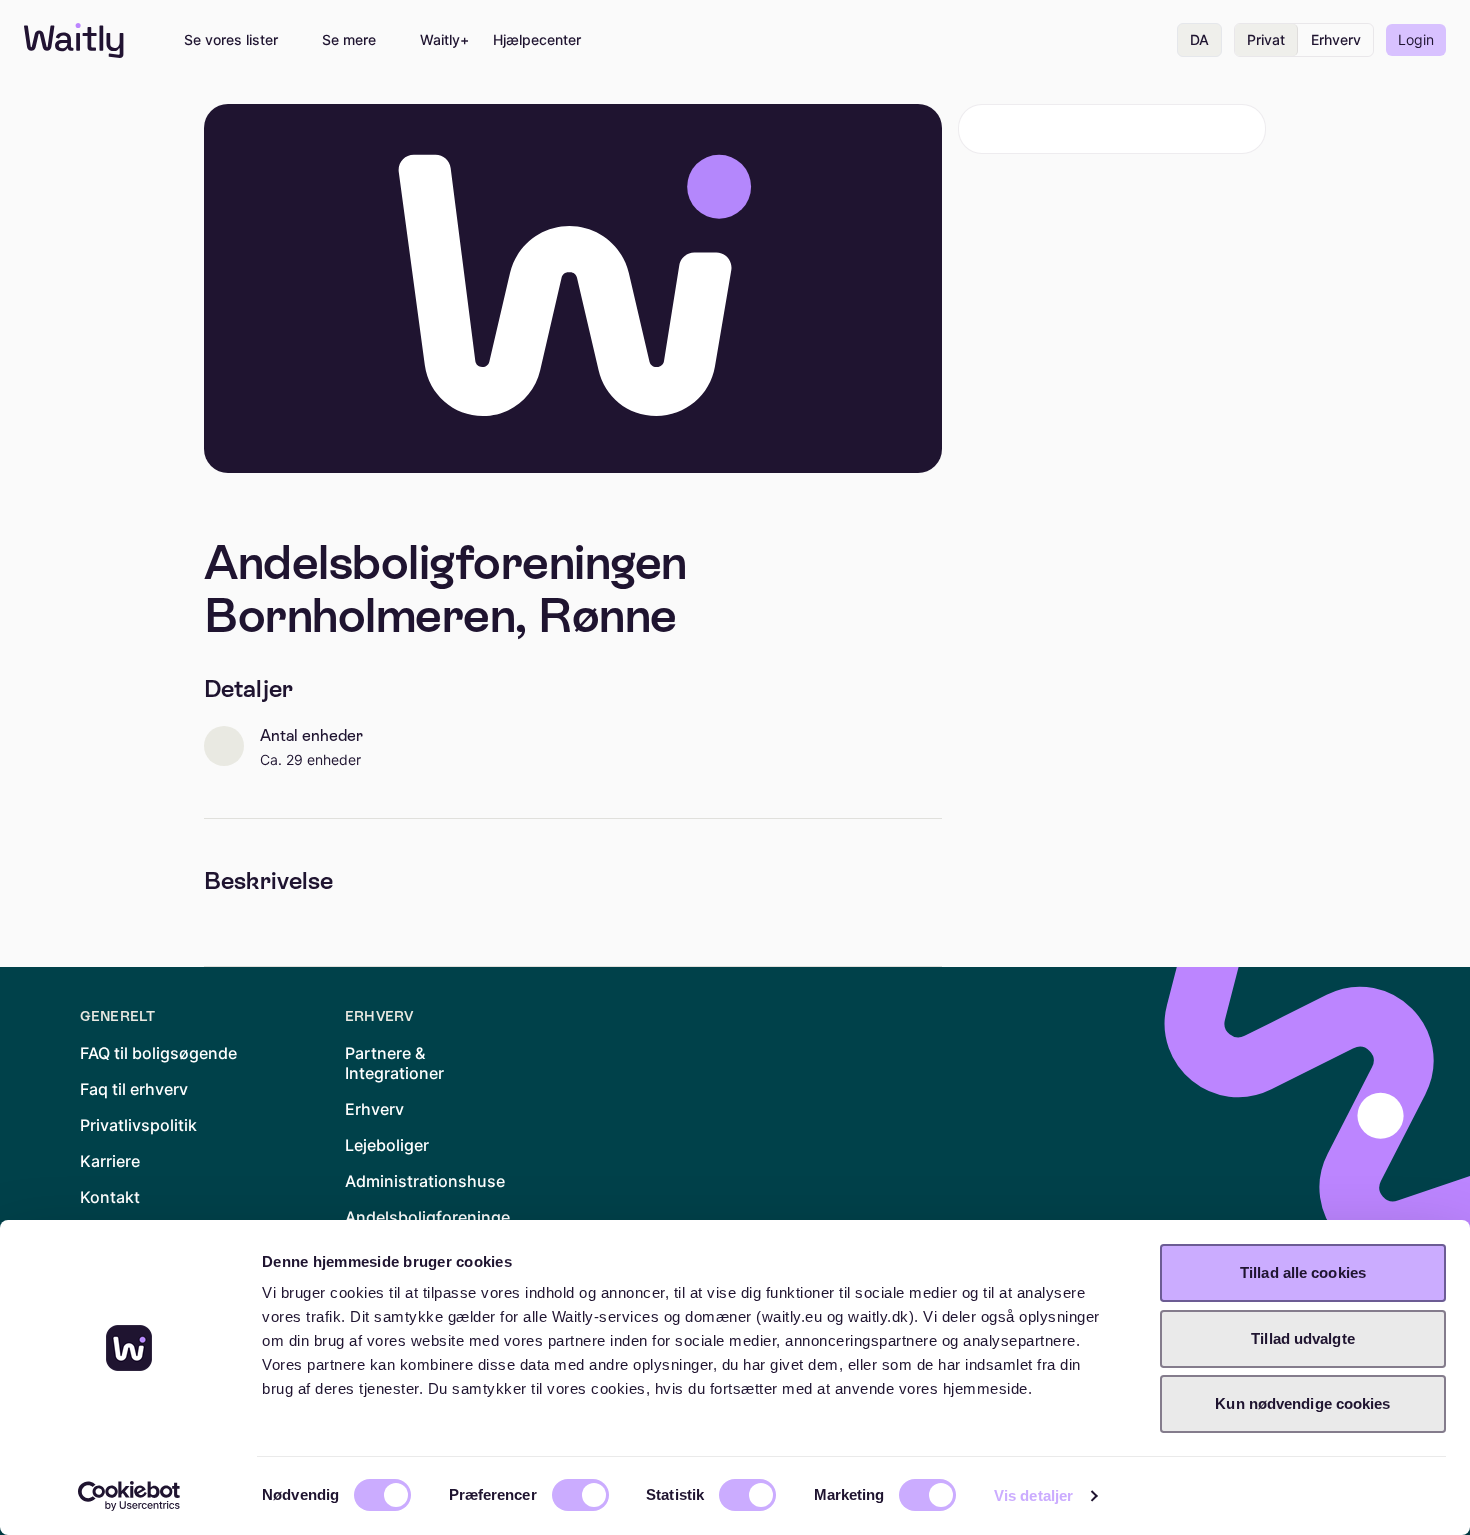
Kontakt (110, 1197)
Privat (1266, 39)
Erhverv (1336, 39)
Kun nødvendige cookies (1302, 1403)
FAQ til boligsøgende (158, 1053)
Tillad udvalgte (1303, 1338)
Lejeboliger (387, 1145)
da (1199, 39)
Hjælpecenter (537, 40)
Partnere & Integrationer (394, 1063)
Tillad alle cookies (1303, 1272)
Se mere (349, 40)
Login (1416, 39)
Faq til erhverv (134, 1089)
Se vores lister (231, 40)
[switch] (580, 1495)
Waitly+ (444, 40)
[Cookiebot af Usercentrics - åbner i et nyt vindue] (129, 1496)
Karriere (110, 1161)
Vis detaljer (1033, 1495)
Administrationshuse (425, 1181)
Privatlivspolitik (138, 1125)
